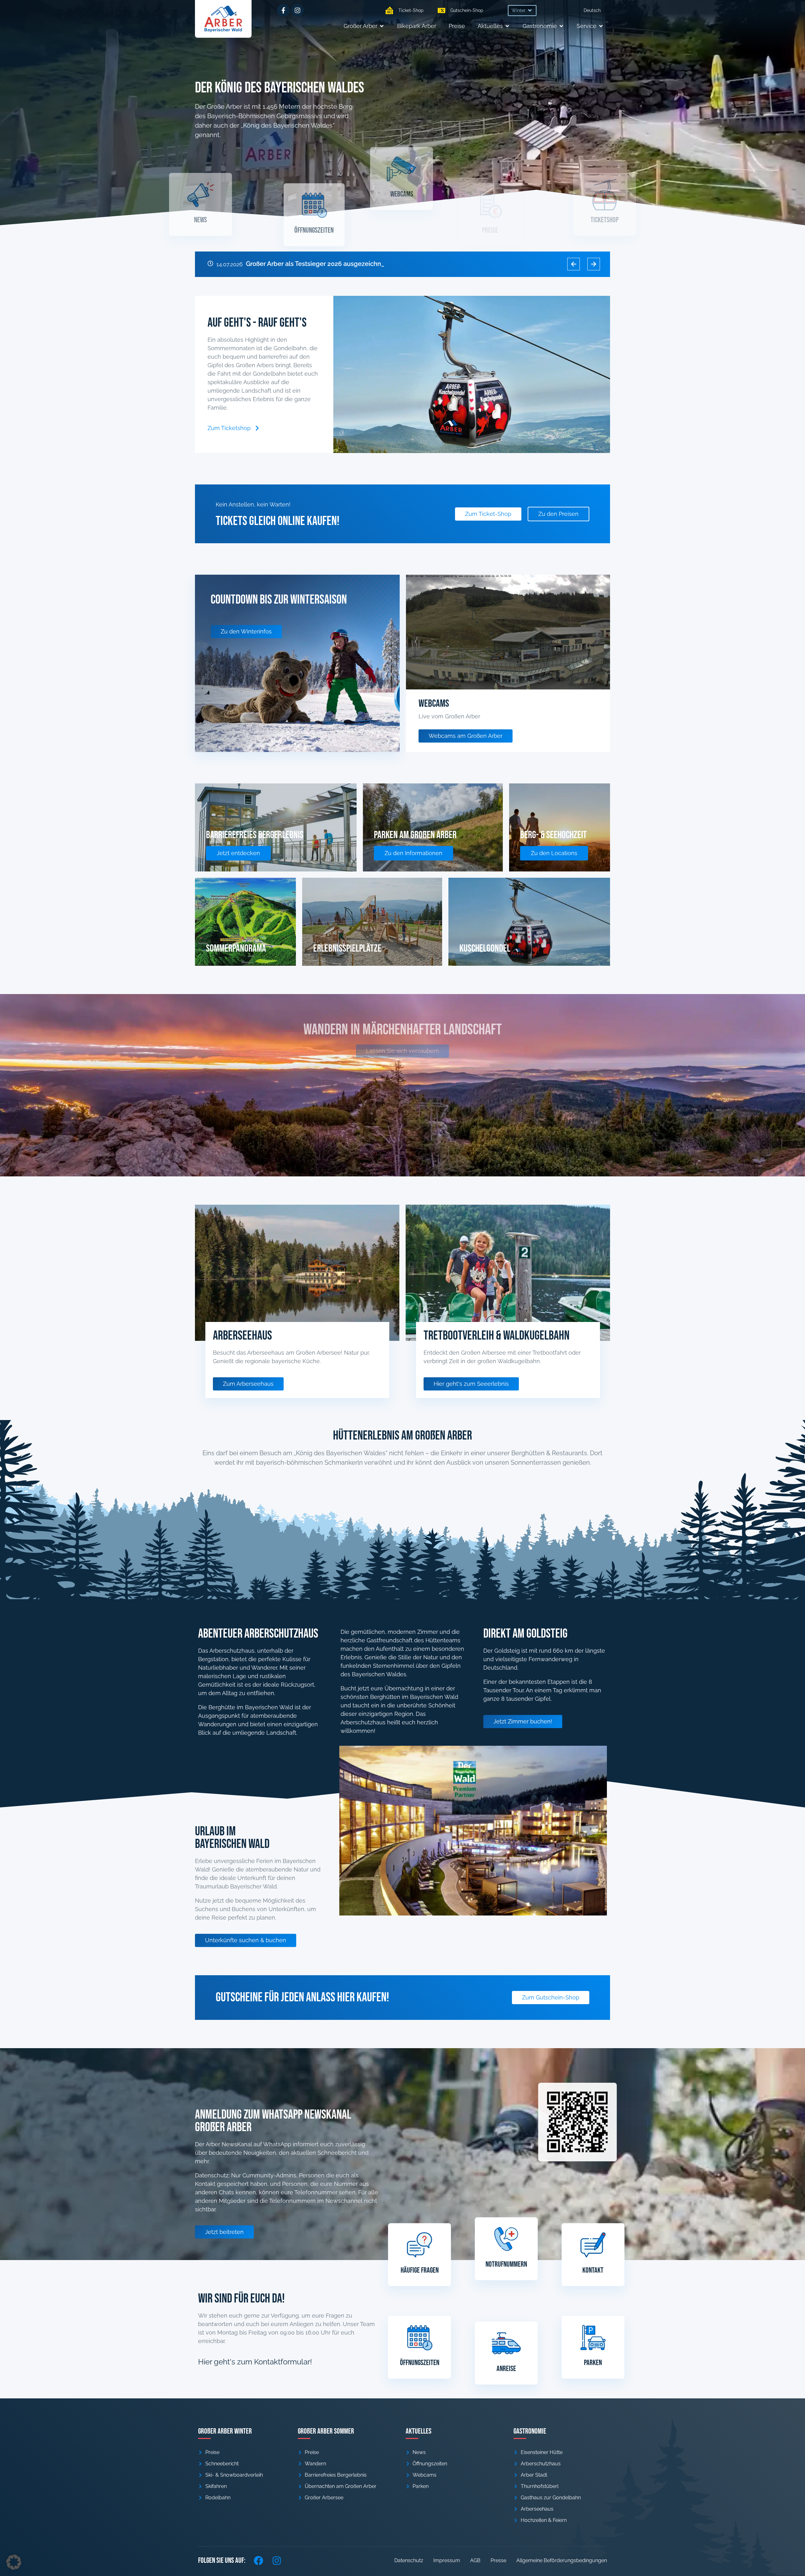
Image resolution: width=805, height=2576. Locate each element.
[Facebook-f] (283, 10)
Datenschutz (409, 2560)
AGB (475, 2560)
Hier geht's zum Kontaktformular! (255, 2362)
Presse (498, 2560)
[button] (522, 11)
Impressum (447, 2560)
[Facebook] (258, 2561)
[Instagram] (297, 10)
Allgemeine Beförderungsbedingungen (562, 2560)
